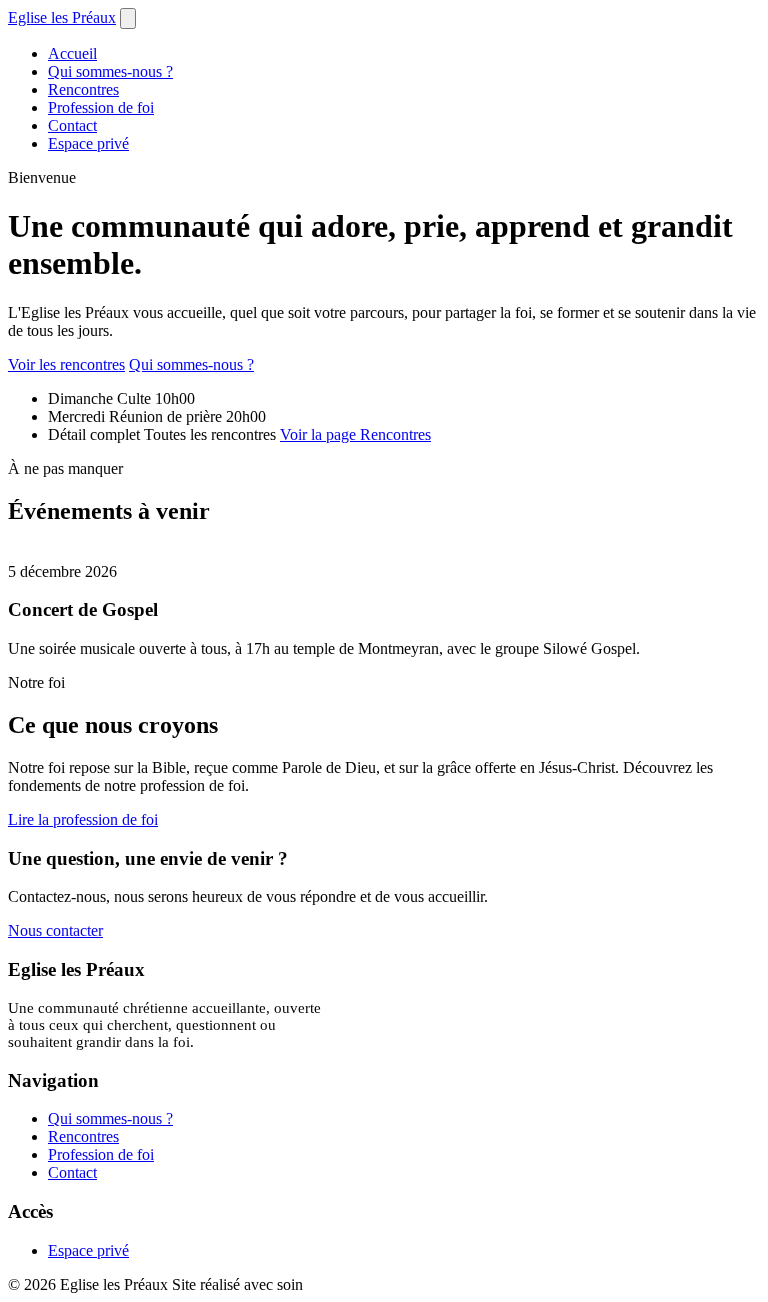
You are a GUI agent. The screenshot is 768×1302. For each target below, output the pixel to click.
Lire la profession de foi (83, 819)
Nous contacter (55, 930)
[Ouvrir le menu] (128, 18)
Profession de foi (101, 107)
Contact (72, 125)
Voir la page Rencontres (355, 434)
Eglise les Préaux (62, 17)
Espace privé (88, 143)
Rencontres (83, 89)
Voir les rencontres (66, 364)
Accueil (72, 53)
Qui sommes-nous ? (110, 71)
